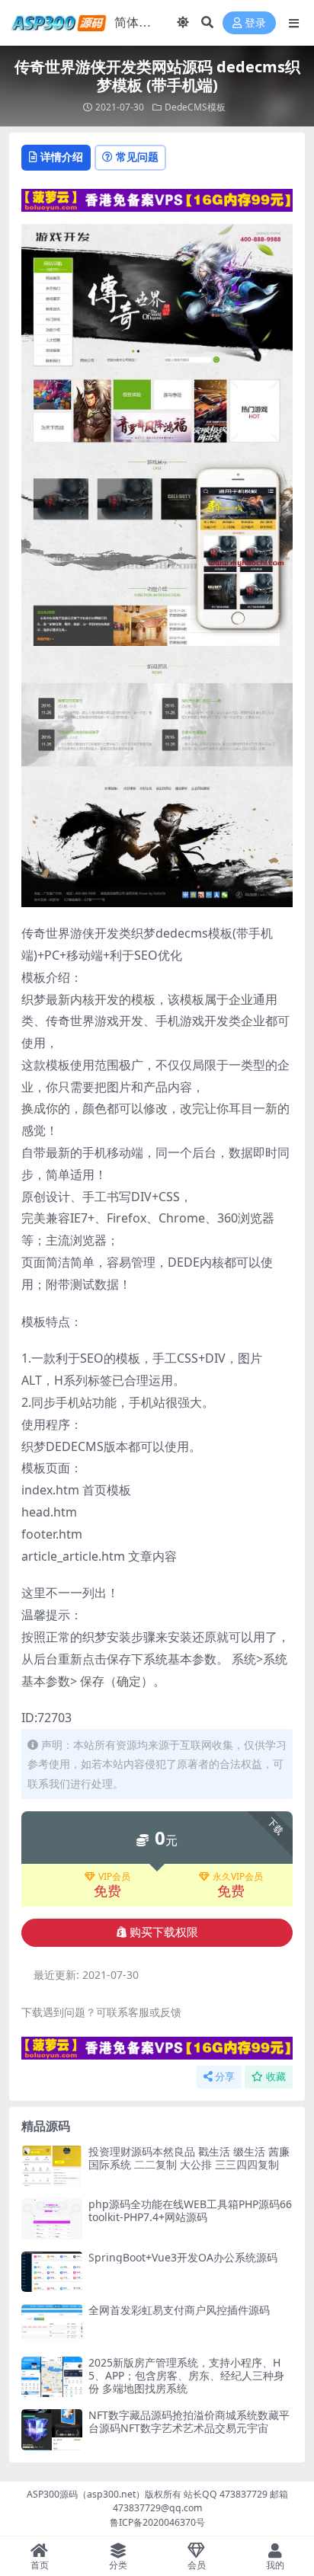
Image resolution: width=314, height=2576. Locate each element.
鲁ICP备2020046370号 (157, 2522)
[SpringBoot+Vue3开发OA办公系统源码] (52, 2272)
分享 (225, 2077)
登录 (255, 23)
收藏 (276, 2077)
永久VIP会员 (238, 1877)
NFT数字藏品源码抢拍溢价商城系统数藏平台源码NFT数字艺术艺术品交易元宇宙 (189, 2421)
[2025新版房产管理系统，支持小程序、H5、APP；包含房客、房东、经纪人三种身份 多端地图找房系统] (52, 2377)
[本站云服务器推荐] (157, 199)
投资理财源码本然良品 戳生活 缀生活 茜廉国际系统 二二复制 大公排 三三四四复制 (189, 2158)
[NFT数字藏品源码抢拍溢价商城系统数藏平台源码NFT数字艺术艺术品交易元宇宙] (52, 2429)
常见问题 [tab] (137, 157)
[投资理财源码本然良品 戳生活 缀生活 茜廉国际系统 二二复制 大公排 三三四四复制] (52, 2166)
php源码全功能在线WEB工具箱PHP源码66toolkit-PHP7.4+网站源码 (190, 2210)
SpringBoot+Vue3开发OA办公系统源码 (183, 2257)
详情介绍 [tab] (62, 157)
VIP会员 (114, 1877)
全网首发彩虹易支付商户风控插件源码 (179, 2310)
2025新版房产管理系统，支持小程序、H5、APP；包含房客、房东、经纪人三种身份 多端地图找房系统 (186, 2375)
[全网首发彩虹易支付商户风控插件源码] (52, 2324)
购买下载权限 (164, 1932)
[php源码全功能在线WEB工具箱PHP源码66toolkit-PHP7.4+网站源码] (52, 2218)
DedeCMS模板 (195, 107)
